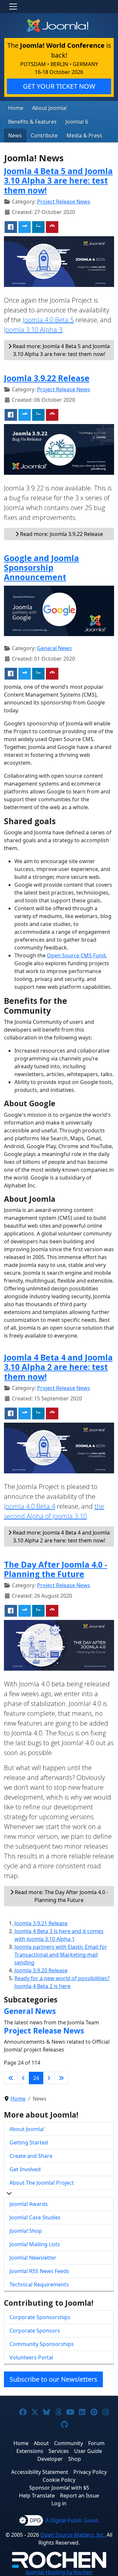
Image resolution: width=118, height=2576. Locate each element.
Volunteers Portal (31, 2357)
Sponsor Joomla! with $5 (59, 2488)
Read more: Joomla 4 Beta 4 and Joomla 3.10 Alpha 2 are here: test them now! (61, 1537)
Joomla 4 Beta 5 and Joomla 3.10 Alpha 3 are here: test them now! (58, 181)
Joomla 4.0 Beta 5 (48, 320)
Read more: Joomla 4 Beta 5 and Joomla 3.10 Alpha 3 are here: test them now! (61, 350)
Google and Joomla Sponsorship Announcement (41, 568)
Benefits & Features (32, 122)
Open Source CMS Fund (76, 955)
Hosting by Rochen (59, 2572)
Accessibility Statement (40, 2472)
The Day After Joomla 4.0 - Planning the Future (56, 1569)
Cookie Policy (59, 2480)
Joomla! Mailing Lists (35, 2244)
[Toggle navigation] (13, 7)
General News (54, 648)
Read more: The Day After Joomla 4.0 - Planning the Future (61, 1896)
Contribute (44, 135)
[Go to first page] (11, 2078)
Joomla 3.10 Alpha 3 (33, 330)
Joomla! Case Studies (35, 2217)
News (15, 135)
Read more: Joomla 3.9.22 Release (61, 534)
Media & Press (84, 135)
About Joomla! (49, 108)
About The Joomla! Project (42, 2183)
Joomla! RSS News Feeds (39, 2271)
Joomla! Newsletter (33, 2258)
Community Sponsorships (42, 2344)
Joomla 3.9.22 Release (47, 378)
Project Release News (64, 202)
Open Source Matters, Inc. (73, 2535)
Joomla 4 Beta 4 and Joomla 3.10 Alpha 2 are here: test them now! (58, 1367)
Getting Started (29, 2142)
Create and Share (31, 2156)
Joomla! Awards (29, 2204)
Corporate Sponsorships (40, 2317)
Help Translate (37, 2496)
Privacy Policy (90, 2472)
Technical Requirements (39, 2284)
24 (36, 2078)
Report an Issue (79, 2496)
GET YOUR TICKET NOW (59, 86)
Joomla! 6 (77, 122)
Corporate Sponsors (35, 2331)
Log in (59, 2503)
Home (16, 108)
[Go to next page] (49, 2078)
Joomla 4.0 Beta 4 (29, 1506)
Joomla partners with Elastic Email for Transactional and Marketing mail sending (61, 1955)
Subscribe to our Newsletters (53, 2379)
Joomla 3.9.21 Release (41, 1923)
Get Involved (25, 2169)
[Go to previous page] (23, 2078)
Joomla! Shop (26, 2231)
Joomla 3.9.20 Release (41, 1970)
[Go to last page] (61, 2078)
